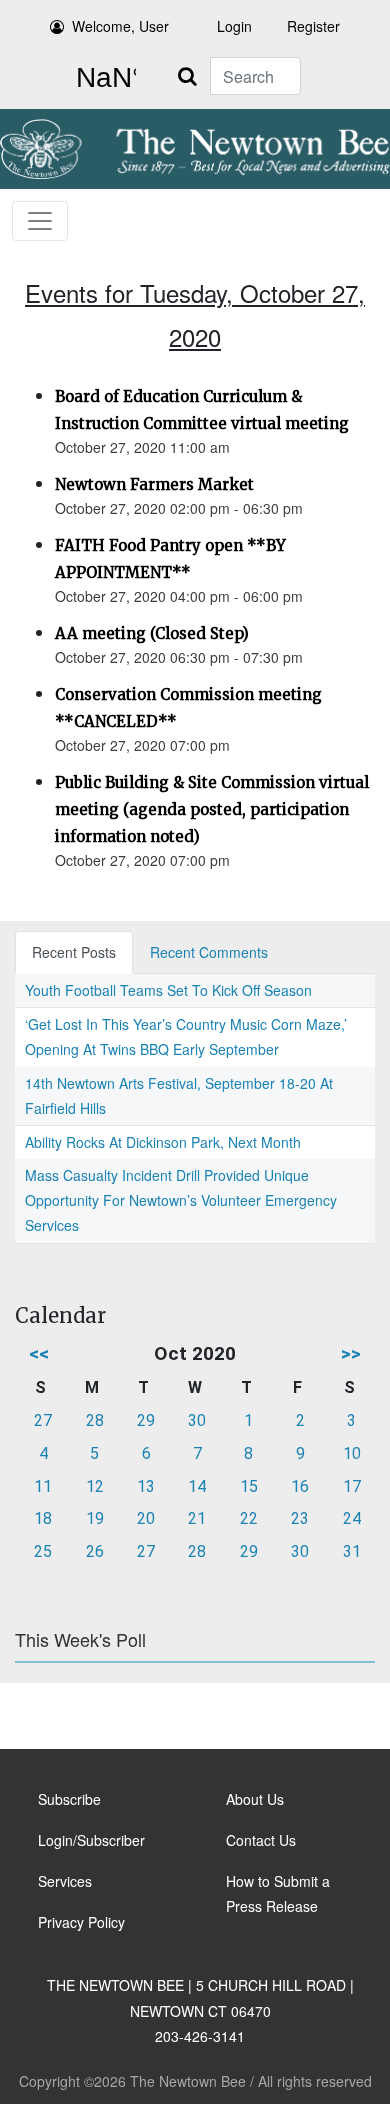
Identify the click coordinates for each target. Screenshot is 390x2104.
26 (95, 1551)
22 (249, 1518)
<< (39, 1353)
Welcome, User (120, 26)
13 (146, 1486)
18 (43, 1518)
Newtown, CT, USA (102, 78)
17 (352, 1486)
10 (352, 1453)
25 (43, 1551)
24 (352, 1518)
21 (197, 1518)
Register (313, 26)
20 (146, 1518)
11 (43, 1486)
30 (197, 1420)
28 (95, 1420)
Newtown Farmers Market (154, 484)
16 (300, 1486)
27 (43, 1420)
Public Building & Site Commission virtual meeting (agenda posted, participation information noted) (212, 809)
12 (95, 1486)
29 (146, 1420)
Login (234, 26)
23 (300, 1518)
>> (351, 1353)
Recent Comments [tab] (209, 952)
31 (352, 1551)
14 (197, 1486)
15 (249, 1486)
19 (95, 1518)
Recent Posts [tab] (74, 952)
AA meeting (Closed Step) (152, 633)
